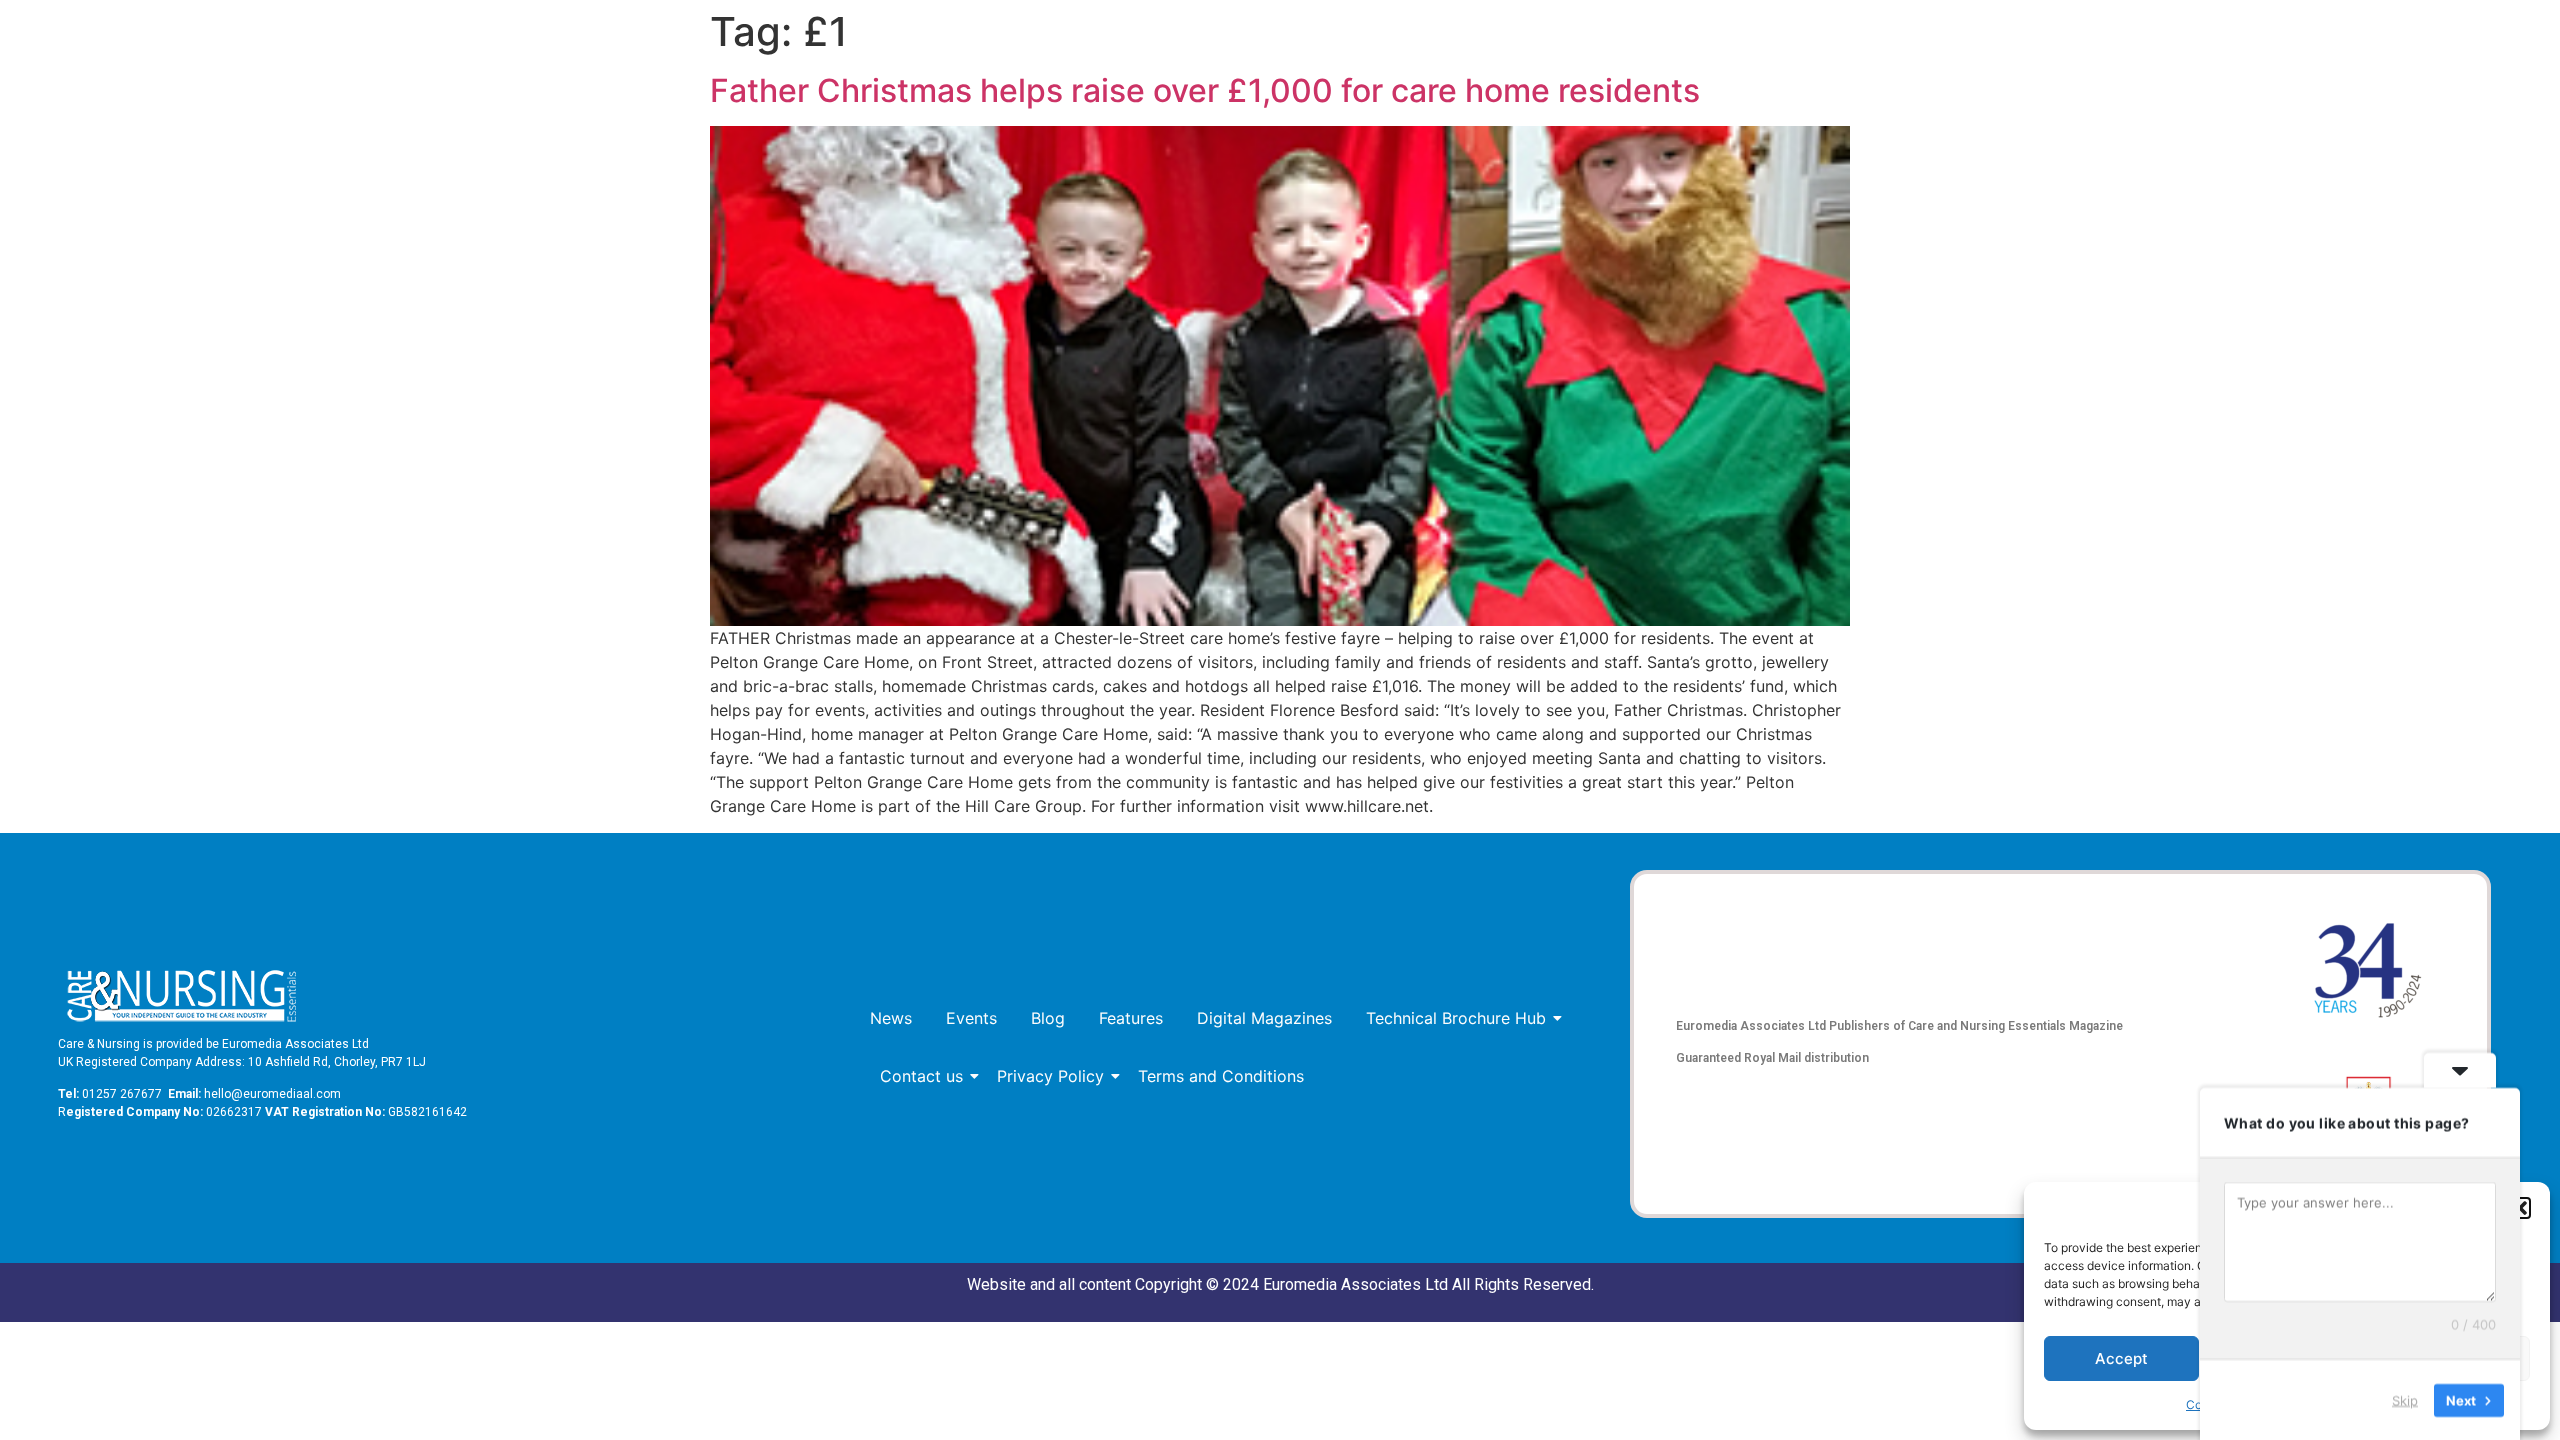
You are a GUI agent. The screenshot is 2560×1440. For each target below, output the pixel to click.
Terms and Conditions (1221, 1076)
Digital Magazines (1264, 1018)
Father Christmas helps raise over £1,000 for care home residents (1205, 90)
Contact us (921, 1076)
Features (1131, 1018)
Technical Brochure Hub (1456, 1018)
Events (971, 1018)
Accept (2121, 1358)
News (891, 1018)
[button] (2520, 1208)
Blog (1048, 1018)
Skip (2405, 1399)
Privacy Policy (1050, 1076)
